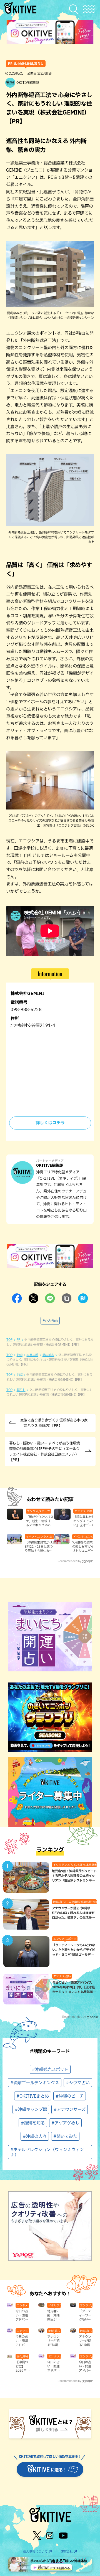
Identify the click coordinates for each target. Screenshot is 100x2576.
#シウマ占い (78, 2083)
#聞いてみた (65, 2136)
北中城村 (48, 1355)
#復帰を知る (33, 2123)
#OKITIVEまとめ (33, 2096)
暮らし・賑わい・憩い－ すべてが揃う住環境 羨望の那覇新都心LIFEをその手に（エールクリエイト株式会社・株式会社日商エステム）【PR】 (44, 1451)
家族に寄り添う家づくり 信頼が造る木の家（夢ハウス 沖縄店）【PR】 (54, 1423)
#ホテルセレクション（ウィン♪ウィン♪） (47, 2152)
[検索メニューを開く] (75, 9)
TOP (9, 1340)
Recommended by (69, 1561)
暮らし (21, 1390)
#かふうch (50, 1321)
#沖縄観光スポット (50, 2069)
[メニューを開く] (89, 9)
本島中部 (32, 1355)
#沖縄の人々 (35, 2136)
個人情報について (35, 2551)
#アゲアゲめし (65, 2123)
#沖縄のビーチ (70, 2096)
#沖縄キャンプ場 (31, 2109)
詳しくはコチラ (50, 1123)
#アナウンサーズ (70, 2109)
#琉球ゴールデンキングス (35, 2083)
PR (19, 1340)
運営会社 (67, 2551)
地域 (20, 1355)
